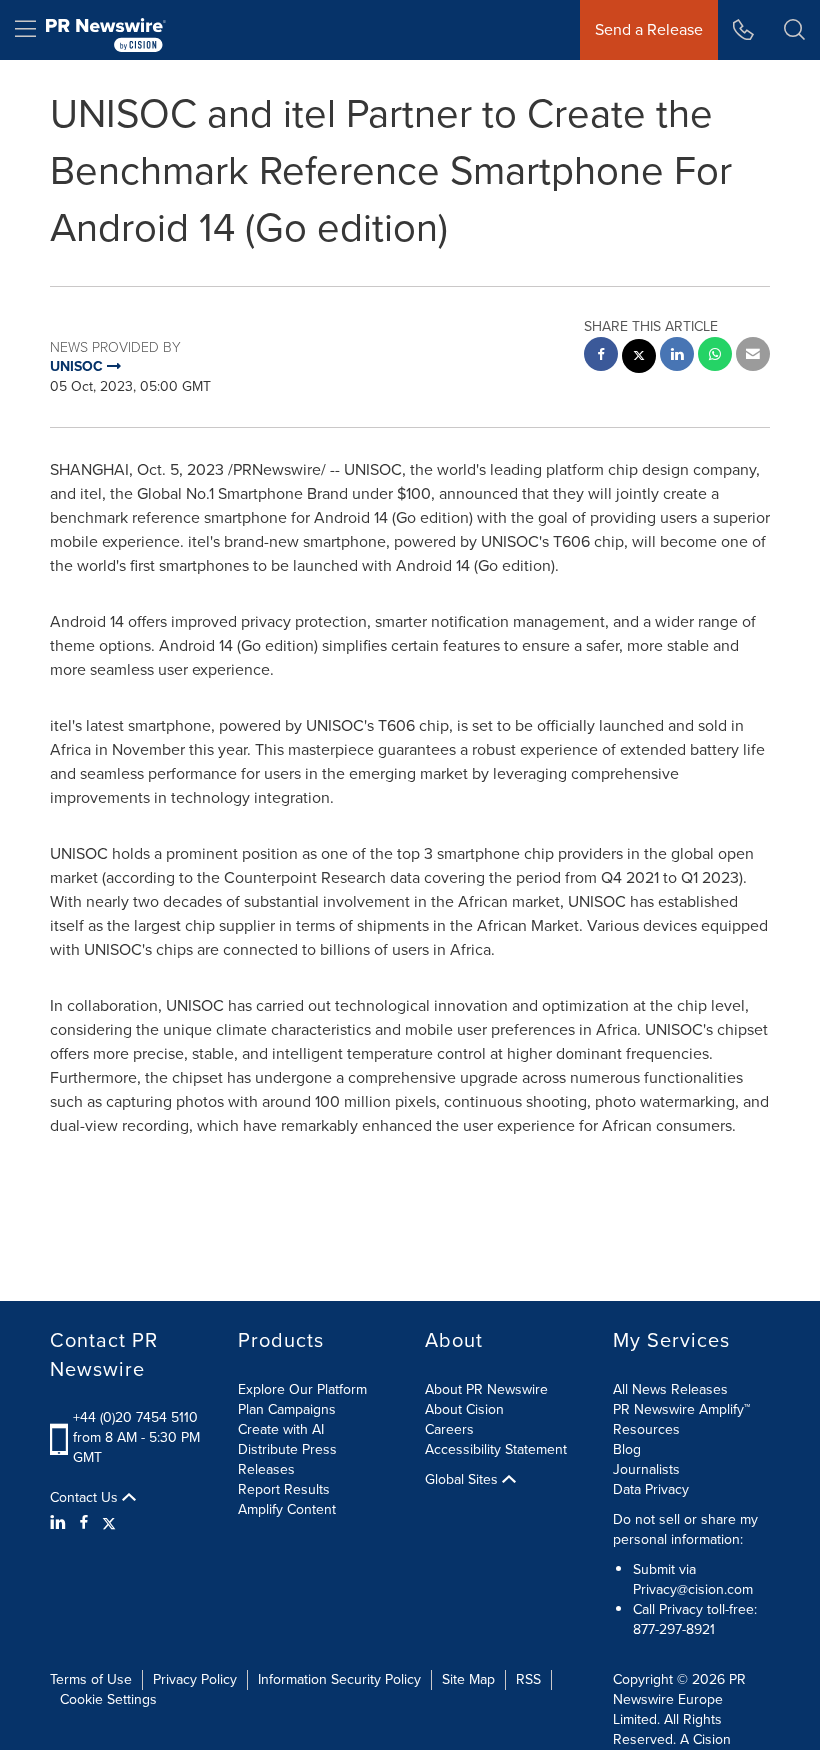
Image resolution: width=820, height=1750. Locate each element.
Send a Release (649, 29)
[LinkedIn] (60, 1523)
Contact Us (86, 1498)
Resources (646, 1429)
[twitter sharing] (639, 358)
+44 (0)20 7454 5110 (135, 1417)
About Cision (464, 1409)
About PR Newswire (486, 1389)
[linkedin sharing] (677, 356)
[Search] (794, 30)
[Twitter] (109, 1523)
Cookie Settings (108, 1699)
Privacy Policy (195, 1679)
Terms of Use (91, 1679)
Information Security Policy (339, 1679)
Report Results (284, 1489)
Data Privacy (651, 1489)
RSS (528, 1679)
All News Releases (670, 1389)
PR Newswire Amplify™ (681, 1409)
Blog (627, 1449)
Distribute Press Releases (287, 1459)
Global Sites (463, 1480)
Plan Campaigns (287, 1409)
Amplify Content (287, 1509)
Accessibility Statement (496, 1449)
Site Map (468, 1679)
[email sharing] (753, 356)
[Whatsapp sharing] (715, 356)
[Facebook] (84, 1523)
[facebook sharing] (601, 356)
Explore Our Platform (302, 1389)
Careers (449, 1429)
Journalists (646, 1469)
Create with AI (281, 1429)
